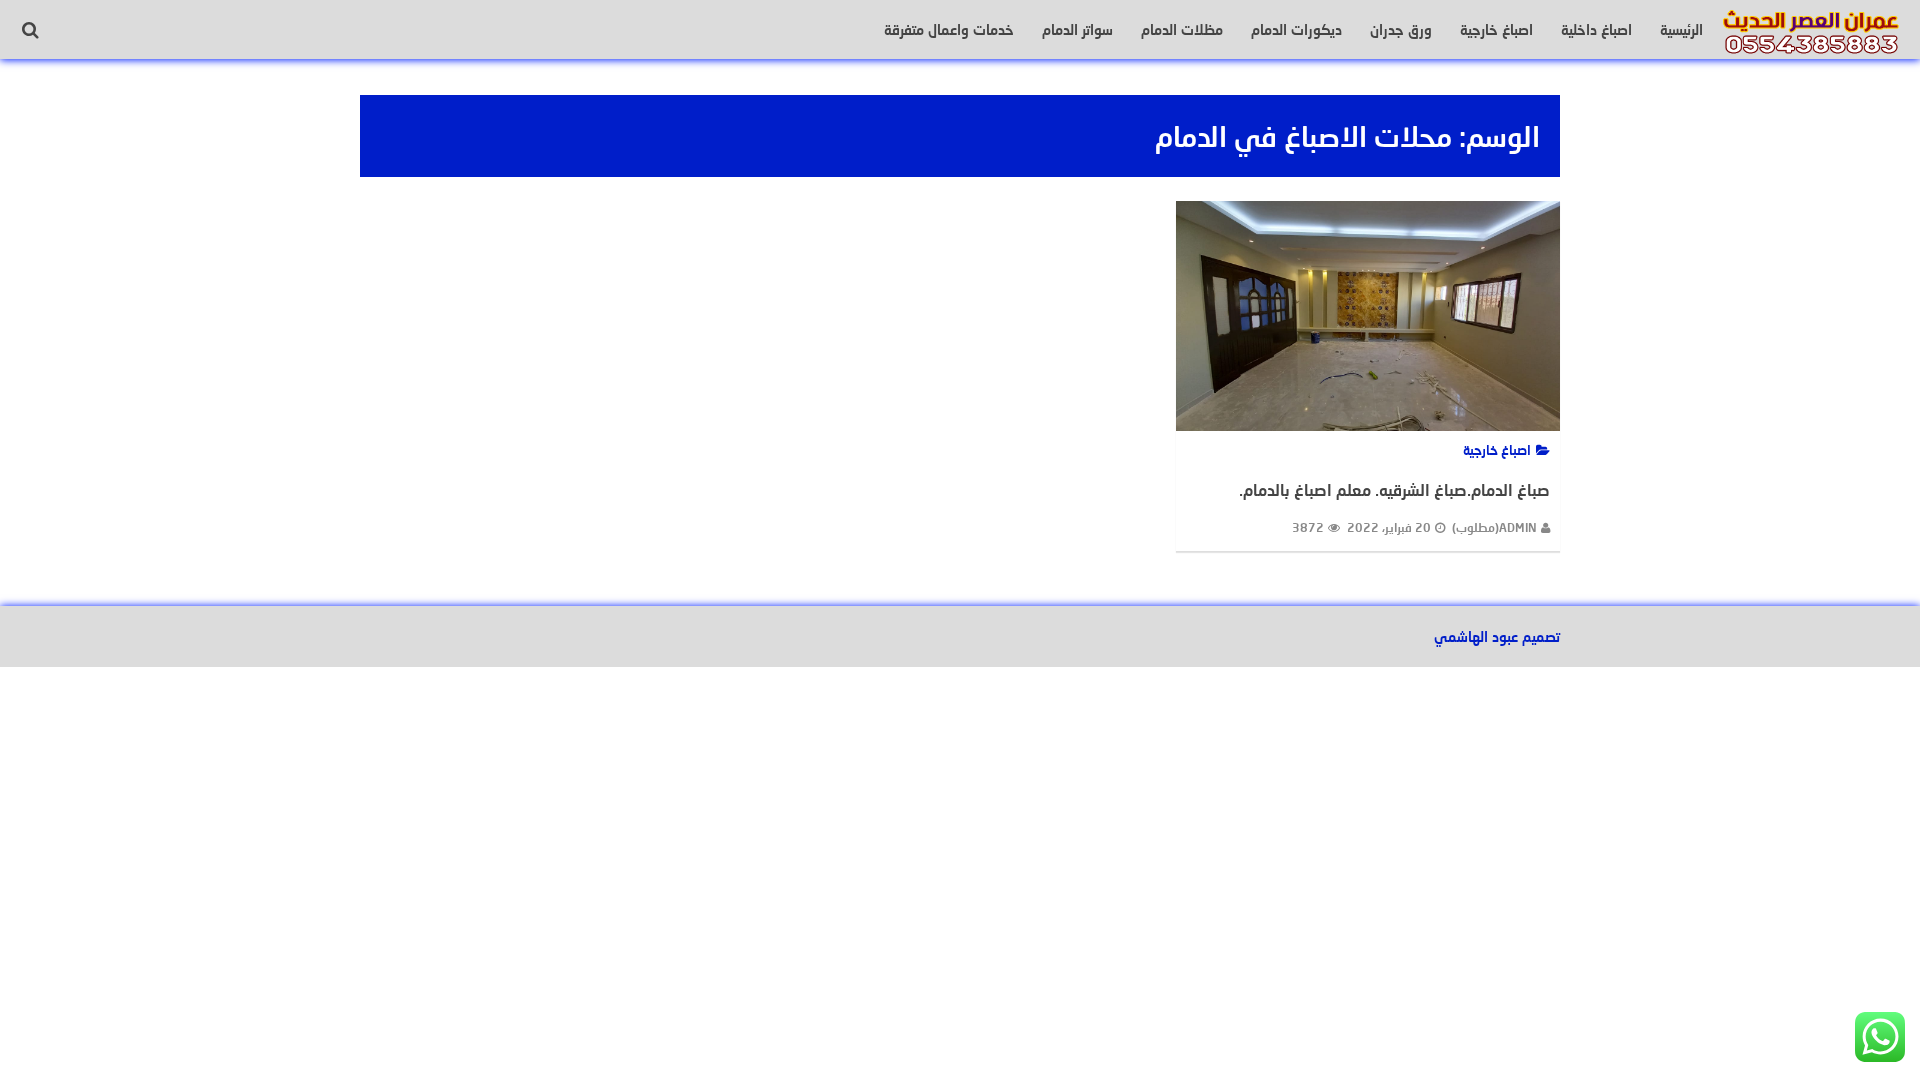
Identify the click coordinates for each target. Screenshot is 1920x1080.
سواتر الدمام (1077, 29)
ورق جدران (1401, 29)
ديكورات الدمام (1296, 29)
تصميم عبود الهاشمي (1497, 636)
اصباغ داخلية (1596, 29)
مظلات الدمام (1182, 29)
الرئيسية (1681, 29)
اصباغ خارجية (1496, 29)
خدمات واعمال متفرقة (949, 29)
